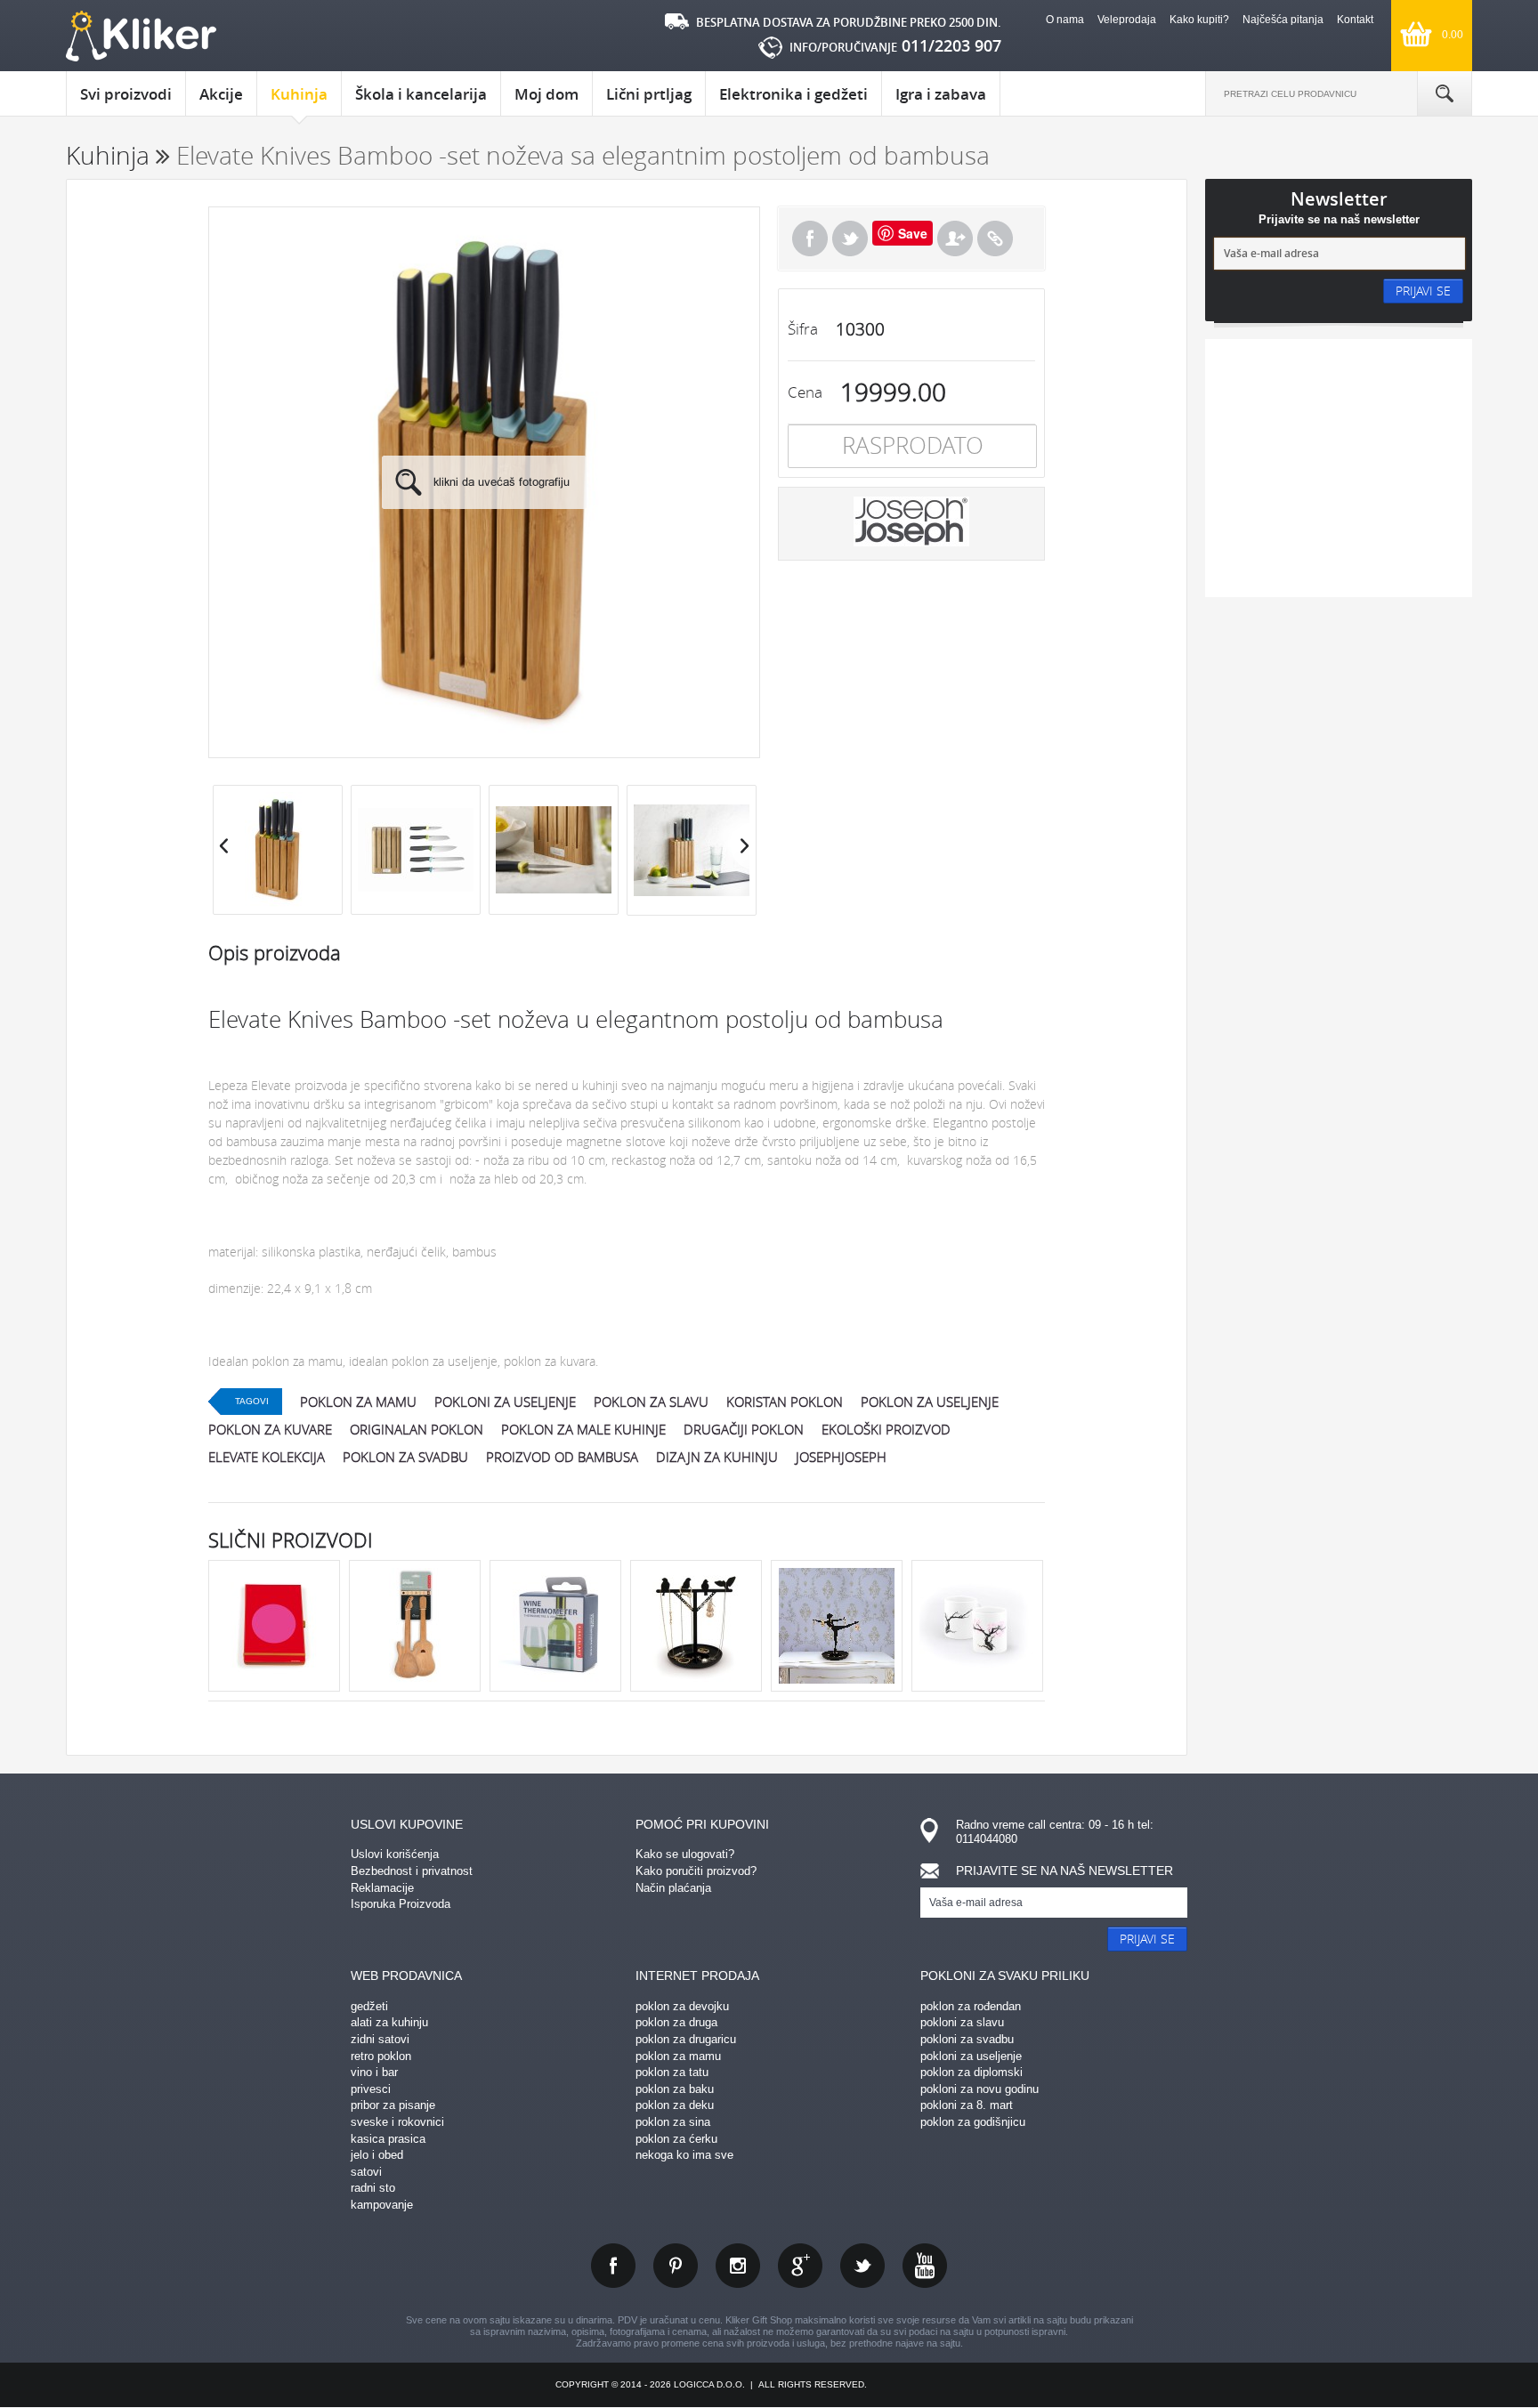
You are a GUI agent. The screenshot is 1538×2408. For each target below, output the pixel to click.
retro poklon (381, 2056)
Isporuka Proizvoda (401, 1904)
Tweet (850, 238)
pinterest (676, 2266)
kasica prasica (388, 2139)
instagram (738, 2266)
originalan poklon (417, 1429)
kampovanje (382, 2205)
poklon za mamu (358, 1402)
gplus (800, 2266)
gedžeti (369, 2006)
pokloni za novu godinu (979, 2089)
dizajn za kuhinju (717, 1457)
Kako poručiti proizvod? (696, 1871)
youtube (925, 2266)
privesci (371, 2089)
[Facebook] (810, 238)
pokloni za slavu (962, 2022)
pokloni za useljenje (505, 1402)
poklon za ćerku (676, 2139)
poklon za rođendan (971, 2006)
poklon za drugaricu (686, 2039)
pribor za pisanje (393, 2105)
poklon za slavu (651, 1402)
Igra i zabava (941, 94)
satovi (366, 2172)
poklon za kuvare (270, 1429)
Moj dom (546, 94)
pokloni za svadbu (967, 2039)
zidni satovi (380, 2039)
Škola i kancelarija (421, 94)
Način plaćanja (673, 1888)
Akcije (221, 94)
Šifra (803, 329)
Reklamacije (382, 1888)
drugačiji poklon (744, 1429)
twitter (862, 2266)
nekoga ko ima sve (684, 2155)
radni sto (373, 2188)
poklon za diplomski (971, 2072)
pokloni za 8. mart (967, 2105)
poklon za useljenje (930, 1402)
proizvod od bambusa (562, 1457)
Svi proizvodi (126, 94)
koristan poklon (785, 1402)
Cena (805, 392)
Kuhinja (299, 94)
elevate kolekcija (267, 1457)
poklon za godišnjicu (973, 2122)
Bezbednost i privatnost (412, 1871)
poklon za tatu (672, 2072)
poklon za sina (673, 2122)
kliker (141, 36)
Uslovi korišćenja (395, 1854)
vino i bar (374, 2072)
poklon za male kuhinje (583, 1429)
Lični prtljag (649, 94)
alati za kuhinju (389, 2022)
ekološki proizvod (886, 1429)
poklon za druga (676, 2022)
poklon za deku (675, 2105)
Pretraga (1445, 93)
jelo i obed (377, 2155)
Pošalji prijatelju (955, 238)
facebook (613, 2266)
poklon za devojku (682, 2006)
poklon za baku (675, 2089)
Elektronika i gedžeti (793, 94)
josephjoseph (841, 1457)
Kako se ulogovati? (685, 1854)
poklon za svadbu (405, 1457)
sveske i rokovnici (397, 2122)
